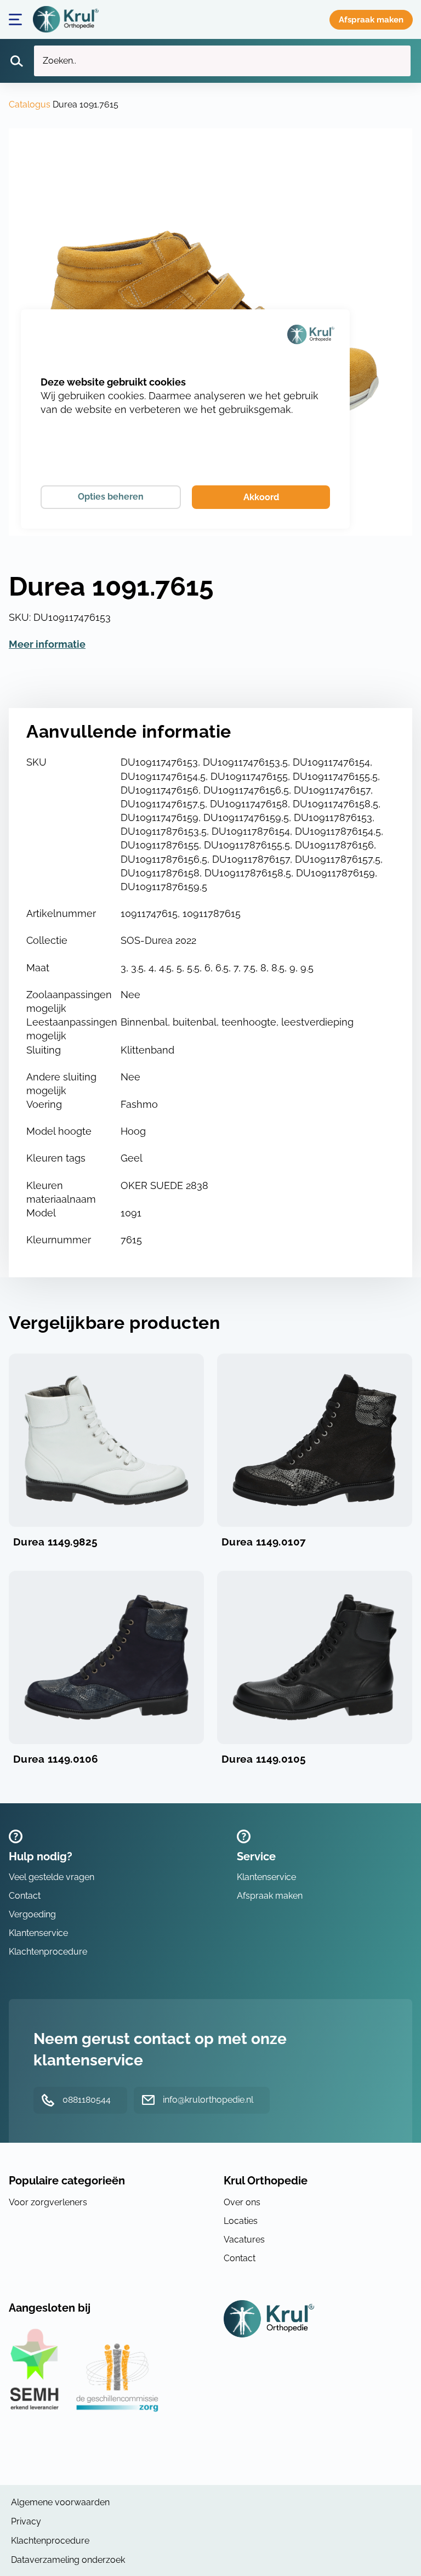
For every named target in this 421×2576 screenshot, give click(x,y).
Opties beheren (111, 497)
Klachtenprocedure (48, 1952)
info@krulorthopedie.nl (208, 2100)
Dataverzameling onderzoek (68, 2560)
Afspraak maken (371, 20)
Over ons (242, 2202)
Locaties (241, 2221)
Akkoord (261, 497)
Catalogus (30, 104)
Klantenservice (38, 1933)
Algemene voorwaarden (60, 2502)
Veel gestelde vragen (52, 1877)
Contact (25, 1896)
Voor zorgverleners (48, 2202)
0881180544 (87, 2100)
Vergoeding (32, 1914)
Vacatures (244, 2240)
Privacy (26, 2521)
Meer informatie (47, 644)
